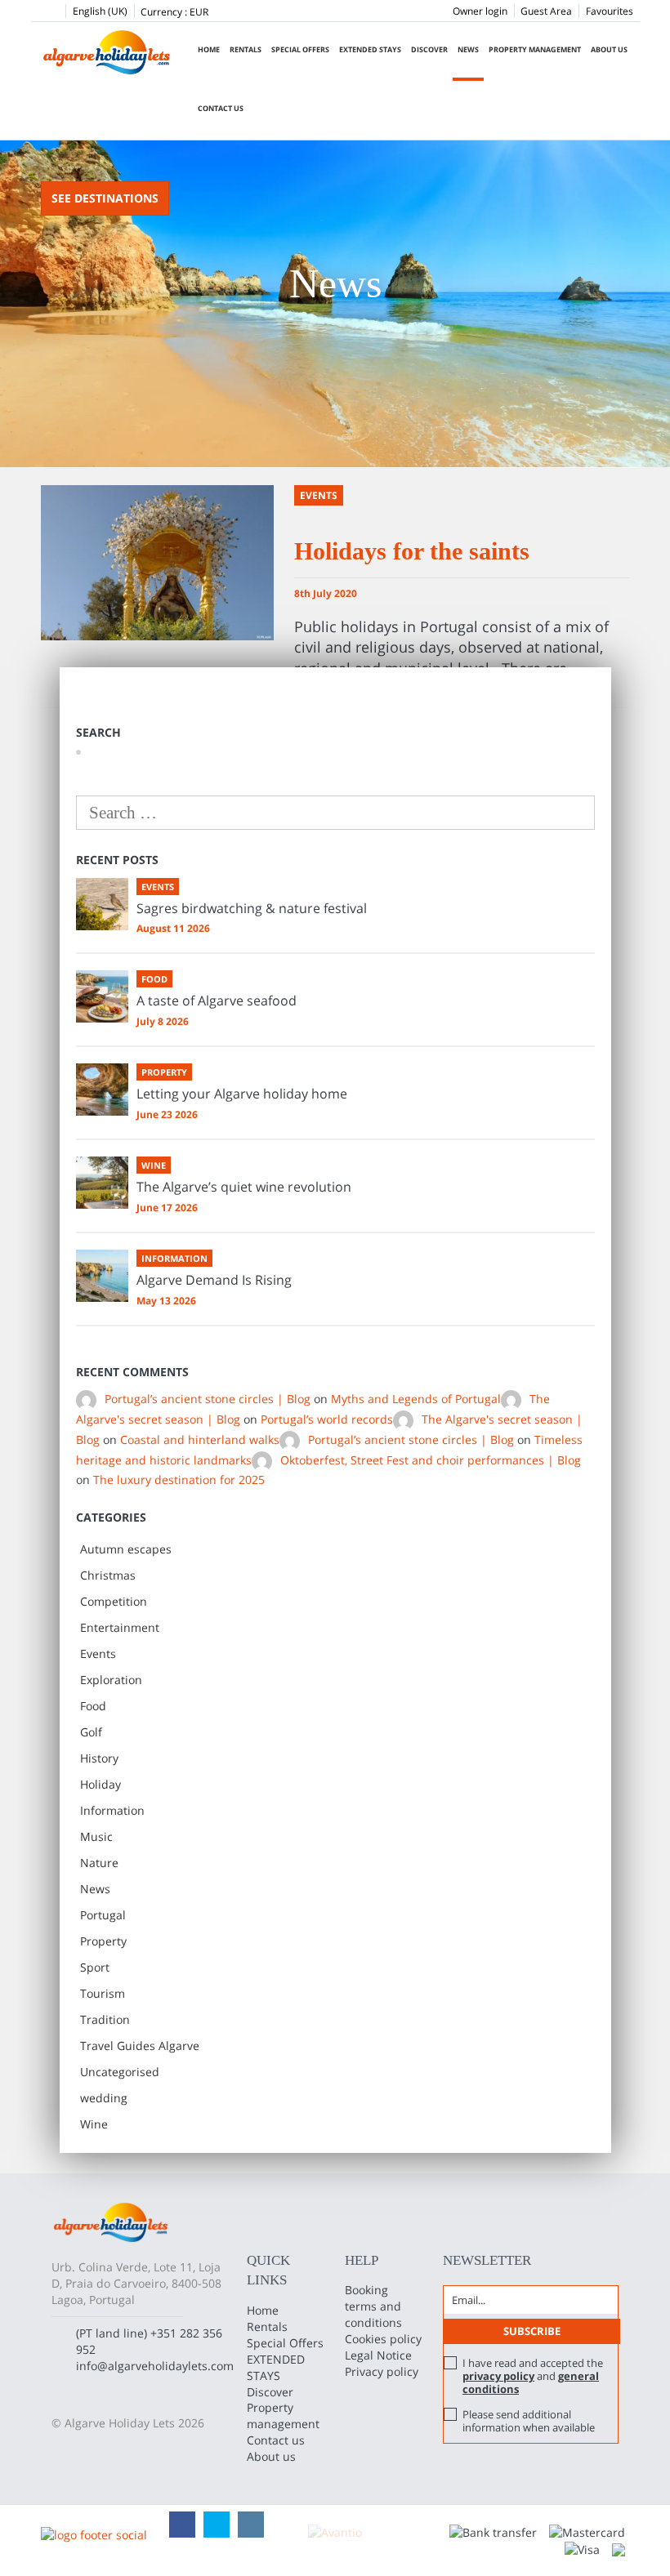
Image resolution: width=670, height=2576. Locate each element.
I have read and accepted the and (533, 2376)
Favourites (610, 11)
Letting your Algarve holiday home (242, 1094)
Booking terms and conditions (373, 2306)
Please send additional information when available (529, 2421)
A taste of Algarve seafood (217, 1001)
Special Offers (300, 49)
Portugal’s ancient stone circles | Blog (208, 1399)
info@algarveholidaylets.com (155, 2366)
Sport (95, 1967)
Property (103, 1941)
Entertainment (120, 1627)
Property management (535, 49)
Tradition (105, 2019)
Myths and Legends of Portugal (416, 1399)
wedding (104, 2098)
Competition (114, 1601)
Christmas (108, 1575)
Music (96, 1836)
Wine (94, 2124)
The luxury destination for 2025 (179, 1480)
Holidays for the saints (412, 551)
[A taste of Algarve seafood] (102, 996)
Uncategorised (120, 2072)
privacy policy (498, 2376)
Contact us (221, 108)
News (468, 49)
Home (209, 49)
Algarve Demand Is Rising (214, 1280)
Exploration (111, 1680)
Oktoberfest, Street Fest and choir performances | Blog (431, 1460)
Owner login (480, 11)
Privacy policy (382, 2371)
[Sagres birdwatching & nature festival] (102, 904)
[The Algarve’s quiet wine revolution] (102, 1183)
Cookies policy (383, 2339)
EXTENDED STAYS (370, 49)
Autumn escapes (126, 1549)
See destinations (105, 198)
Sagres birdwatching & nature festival (252, 908)
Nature (99, 1863)
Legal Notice (378, 2355)
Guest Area (546, 11)
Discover (429, 49)
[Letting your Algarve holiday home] (102, 1090)
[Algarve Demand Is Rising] (102, 1276)
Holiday (100, 1784)
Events (98, 1653)
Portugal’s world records (327, 1419)
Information (112, 1810)
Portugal (103, 1915)
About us (609, 49)
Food (93, 1706)
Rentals (246, 49)
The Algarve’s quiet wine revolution (244, 1187)
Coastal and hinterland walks (200, 1440)
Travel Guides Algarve (140, 2046)
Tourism (103, 1993)
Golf (91, 1732)
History (99, 1758)
